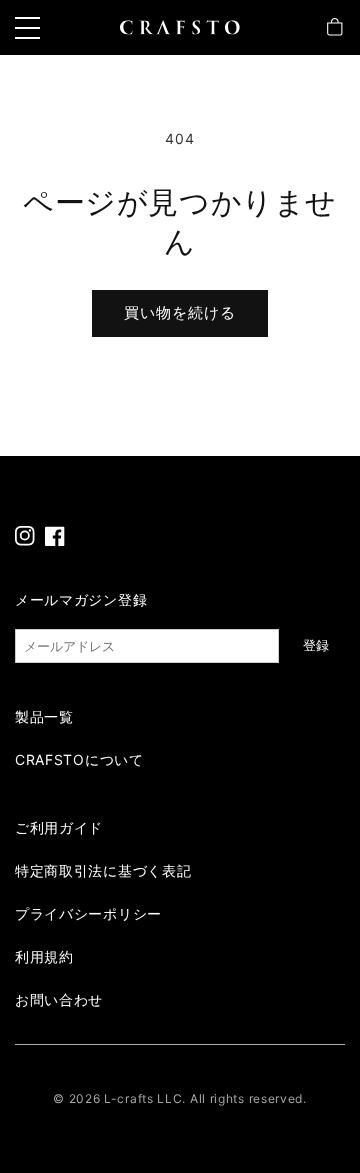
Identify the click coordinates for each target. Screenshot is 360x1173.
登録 (316, 645)
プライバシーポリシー (88, 913)
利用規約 (44, 956)
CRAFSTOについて (79, 759)
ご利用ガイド (59, 827)
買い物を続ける (180, 312)
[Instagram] (25, 536)
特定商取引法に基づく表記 (103, 870)
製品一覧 (44, 716)
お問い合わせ (59, 999)
